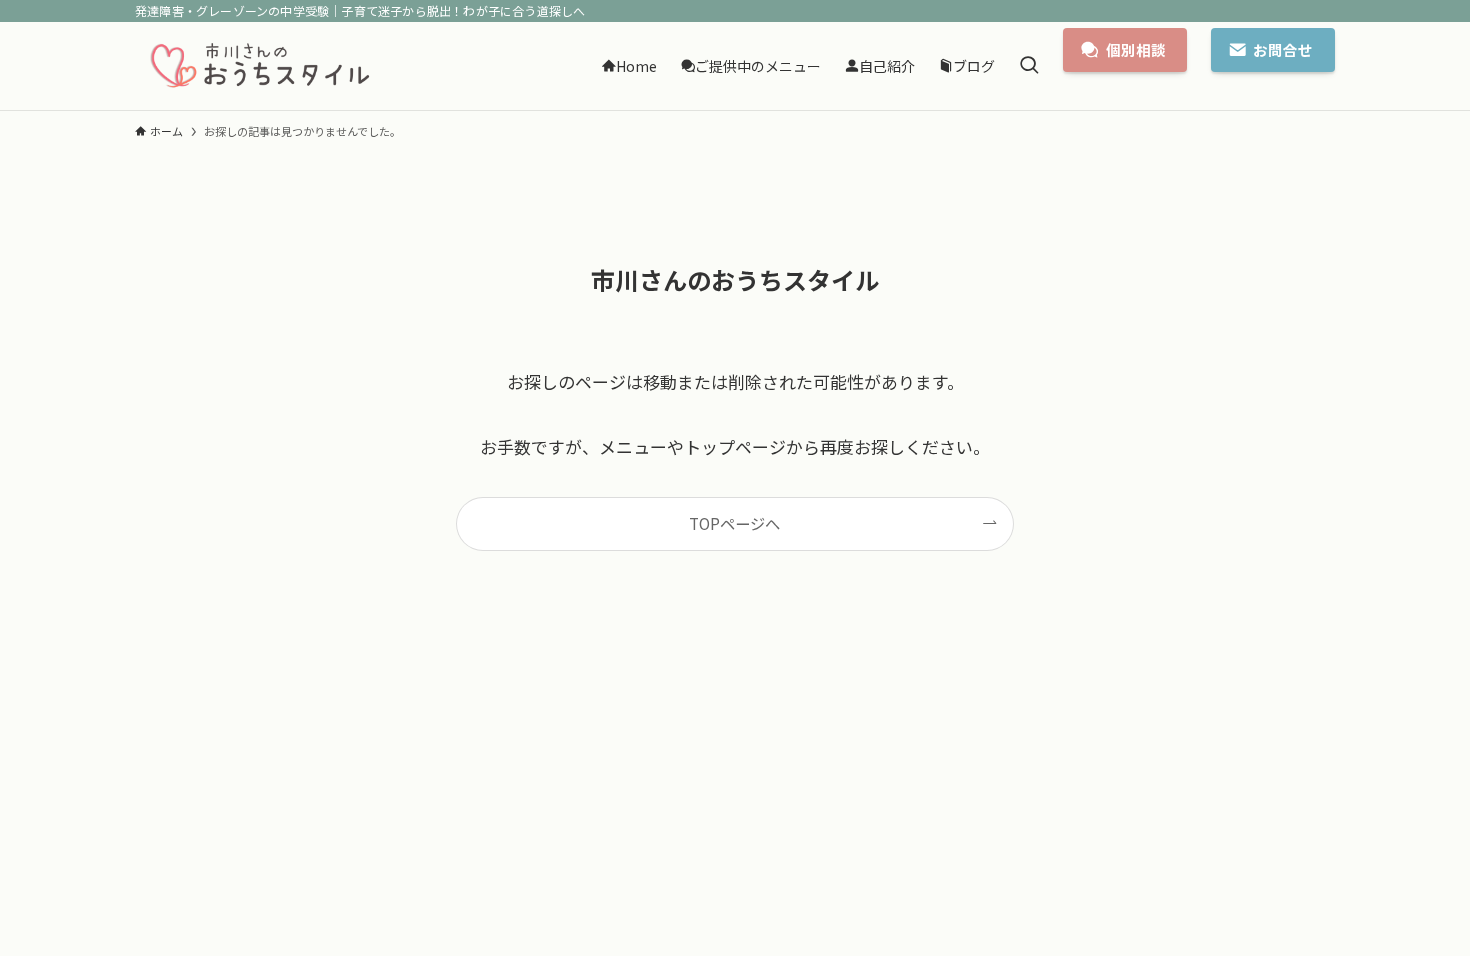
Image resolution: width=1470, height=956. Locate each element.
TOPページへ (734, 523)
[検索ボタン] (1029, 66)
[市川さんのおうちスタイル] (259, 66)
